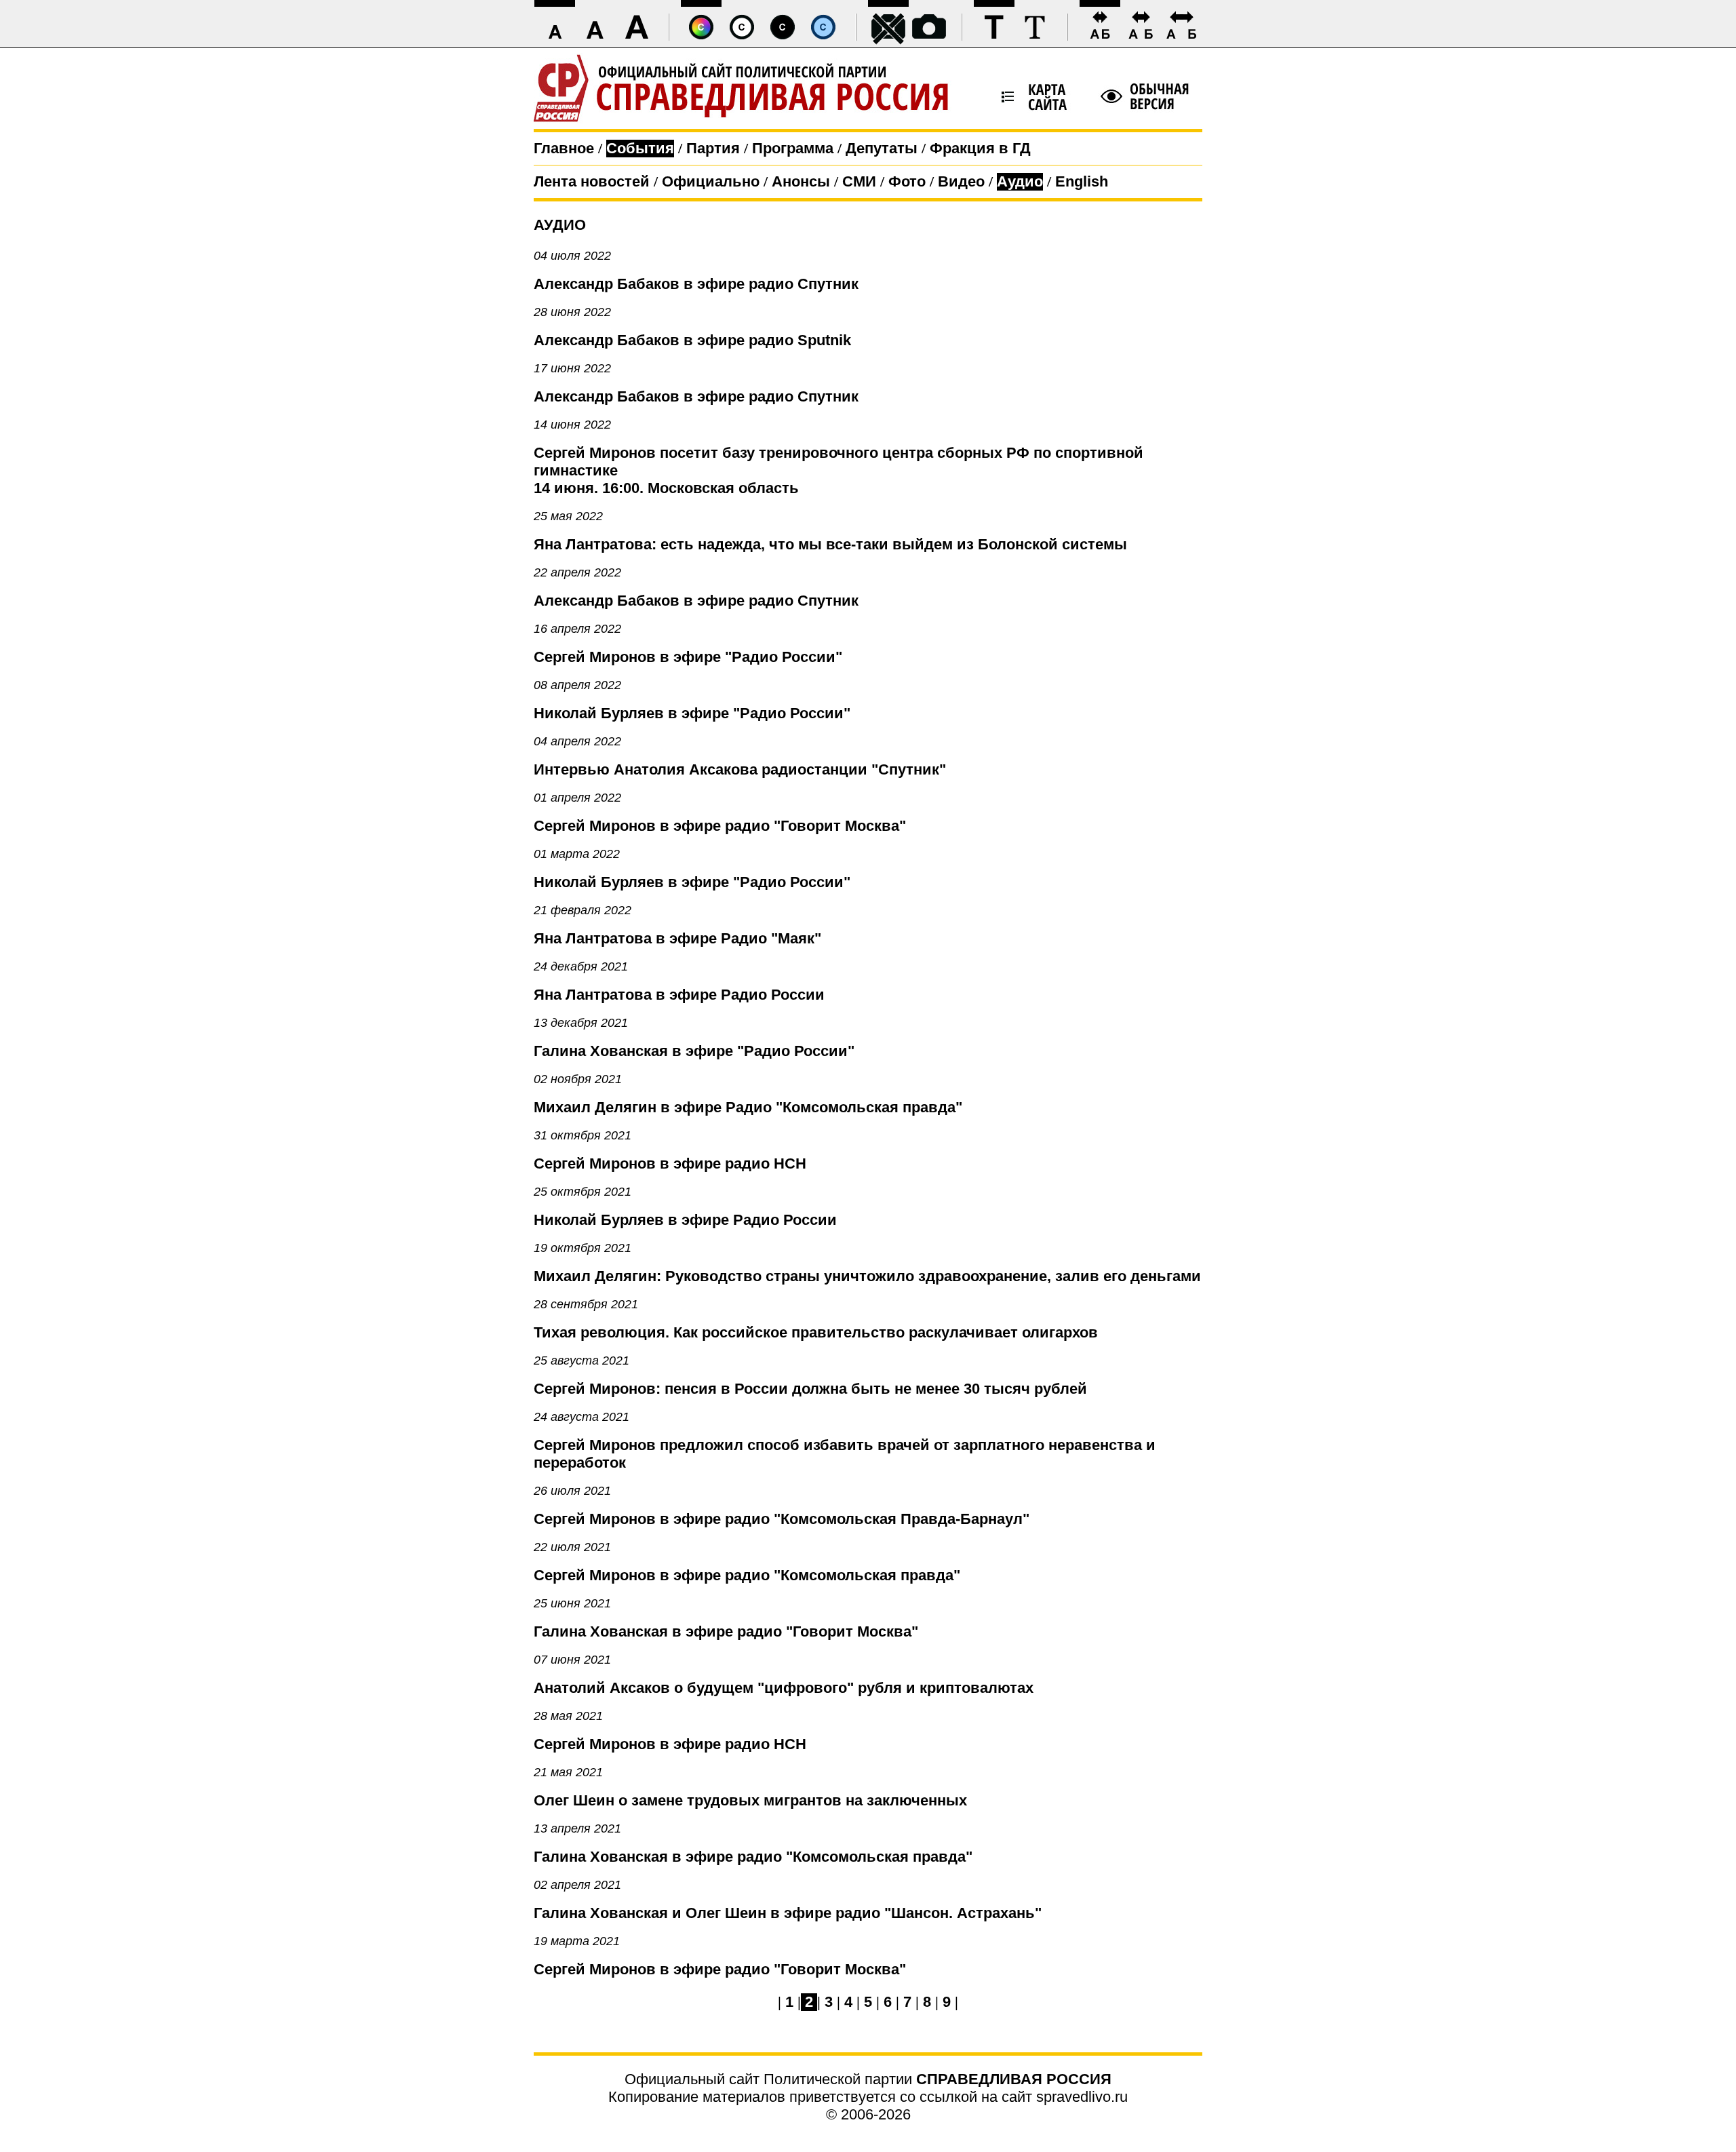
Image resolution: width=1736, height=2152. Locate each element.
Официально (711, 181)
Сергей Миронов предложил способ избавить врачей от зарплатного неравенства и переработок (845, 1454)
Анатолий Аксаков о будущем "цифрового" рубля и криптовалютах (784, 1688)
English (1082, 181)
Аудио (1020, 181)
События (640, 148)
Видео (961, 181)
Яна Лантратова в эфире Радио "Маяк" (677, 938)
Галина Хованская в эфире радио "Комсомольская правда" (753, 1857)
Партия (713, 148)
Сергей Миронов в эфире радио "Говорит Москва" (720, 826)
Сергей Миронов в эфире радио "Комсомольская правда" (747, 1575)
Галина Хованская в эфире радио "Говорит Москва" (726, 1631)
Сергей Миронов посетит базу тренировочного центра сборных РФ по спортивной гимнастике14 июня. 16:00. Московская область (839, 470)
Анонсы (801, 181)
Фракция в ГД (980, 148)
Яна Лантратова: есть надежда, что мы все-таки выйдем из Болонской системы (830, 544)
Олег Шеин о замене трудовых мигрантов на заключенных (750, 1800)
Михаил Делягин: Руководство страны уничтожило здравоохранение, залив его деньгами (867, 1276)
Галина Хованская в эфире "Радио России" (694, 1051)
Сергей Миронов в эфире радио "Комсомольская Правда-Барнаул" (782, 1519)
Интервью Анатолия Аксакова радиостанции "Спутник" (740, 769)
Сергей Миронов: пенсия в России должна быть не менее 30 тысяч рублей (810, 1389)
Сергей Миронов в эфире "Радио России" (688, 657)
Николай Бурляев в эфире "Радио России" (692, 713)
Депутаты (882, 148)
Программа (793, 148)
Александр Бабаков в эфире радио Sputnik (692, 340)
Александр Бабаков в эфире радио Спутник (696, 284)
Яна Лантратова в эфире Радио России (679, 995)
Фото (907, 181)
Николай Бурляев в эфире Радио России (685, 1220)
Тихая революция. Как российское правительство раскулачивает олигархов (816, 1332)
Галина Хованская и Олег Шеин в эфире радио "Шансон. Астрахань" (788, 1913)
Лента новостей (592, 181)
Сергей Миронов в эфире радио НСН (670, 1163)
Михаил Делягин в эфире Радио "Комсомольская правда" (748, 1107)
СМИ (859, 181)
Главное (564, 148)
